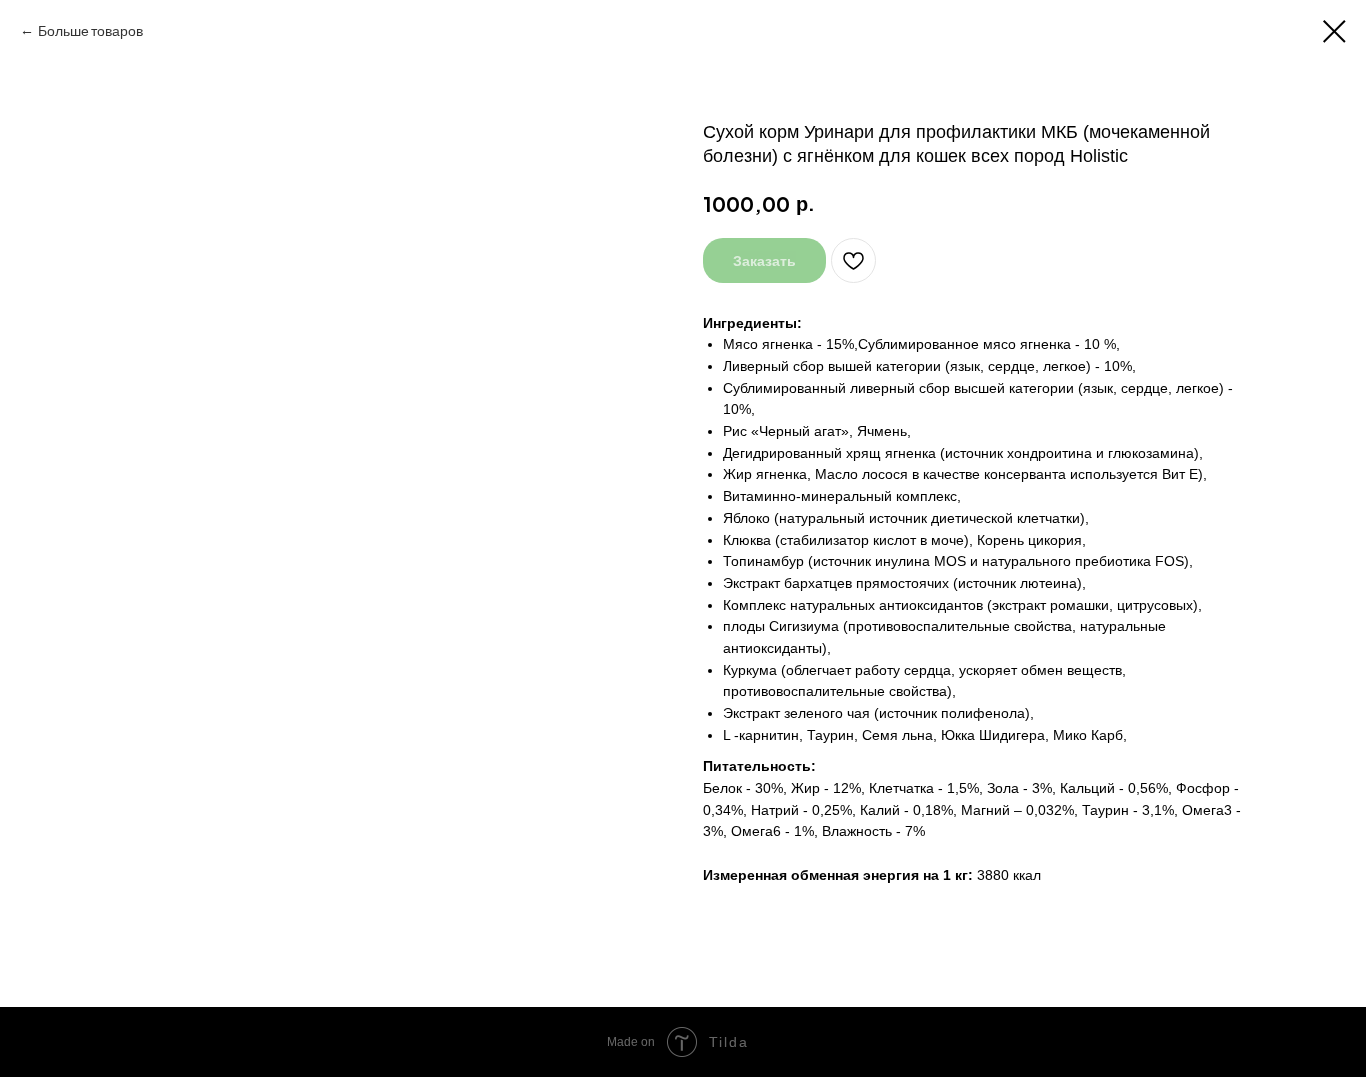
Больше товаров (90, 30)
